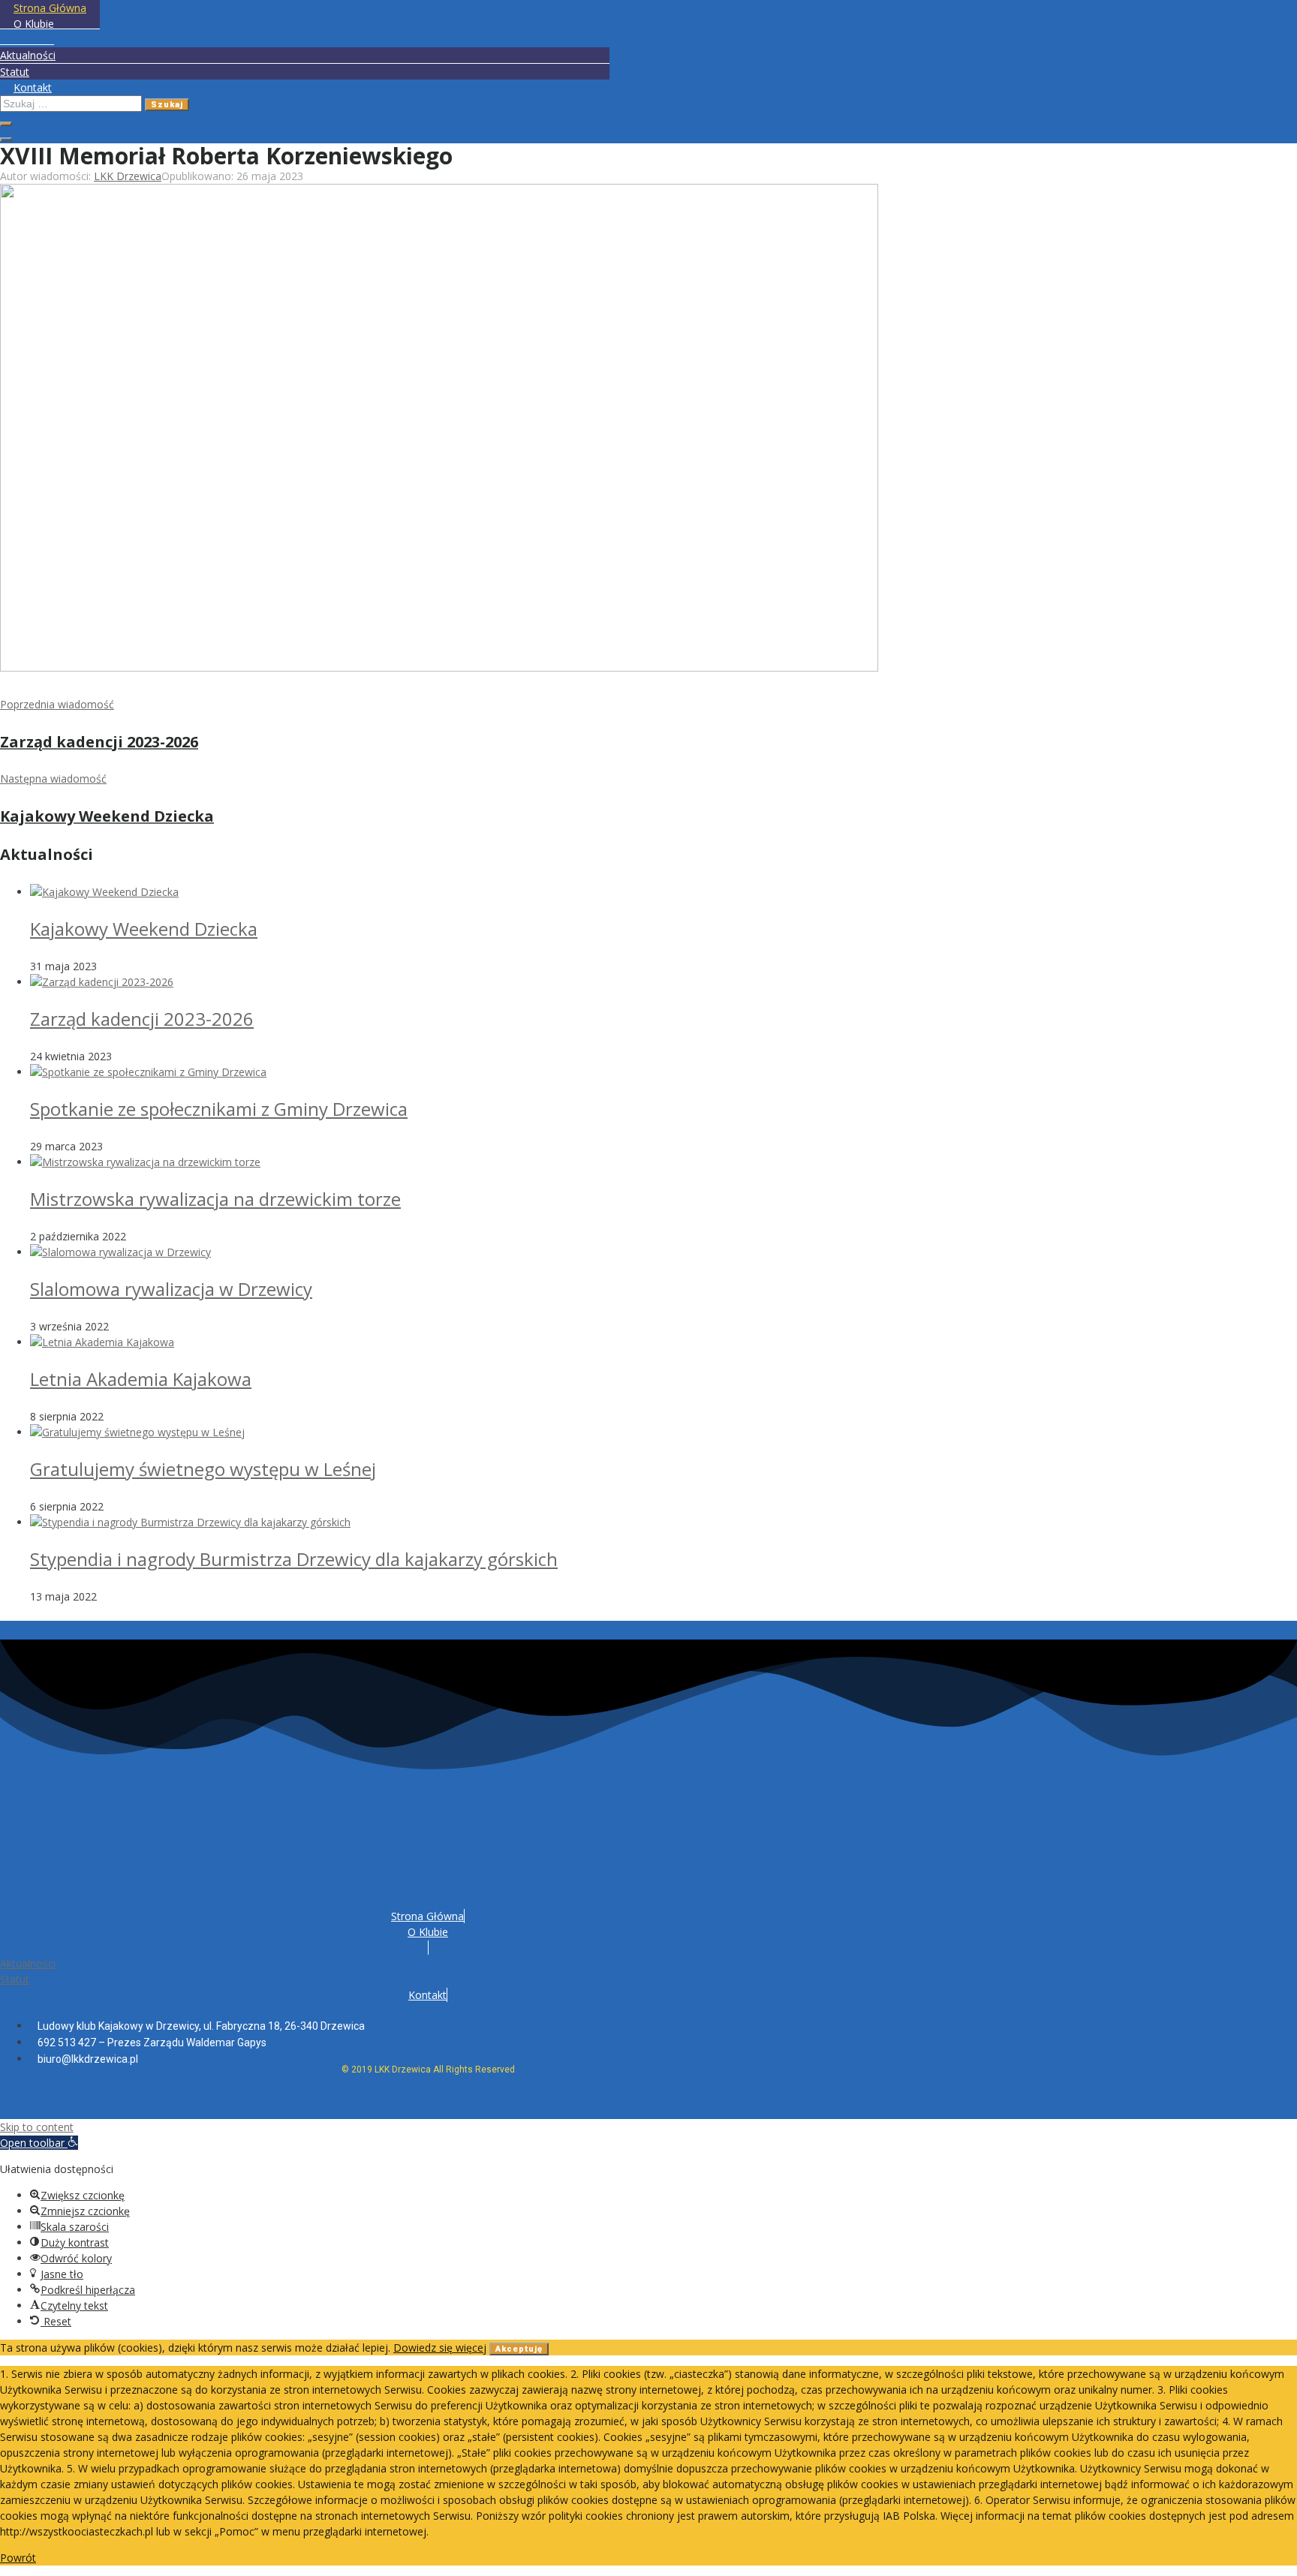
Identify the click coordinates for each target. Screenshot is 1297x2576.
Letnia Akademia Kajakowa (141, 1379)
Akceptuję (519, 2349)
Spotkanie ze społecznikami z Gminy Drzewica (219, 1109)
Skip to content (37, 2127)
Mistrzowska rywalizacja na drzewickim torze (215, 1199)
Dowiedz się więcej (440, 2348)
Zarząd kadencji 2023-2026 (142, 1019)
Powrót (18, 2558)
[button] (39, 2143)
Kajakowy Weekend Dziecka (144, 929)
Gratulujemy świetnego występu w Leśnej (203, 1469)
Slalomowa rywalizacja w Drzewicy (171, 1289)
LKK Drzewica (128, 176)
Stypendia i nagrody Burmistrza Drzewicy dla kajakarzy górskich (294, 1559)
